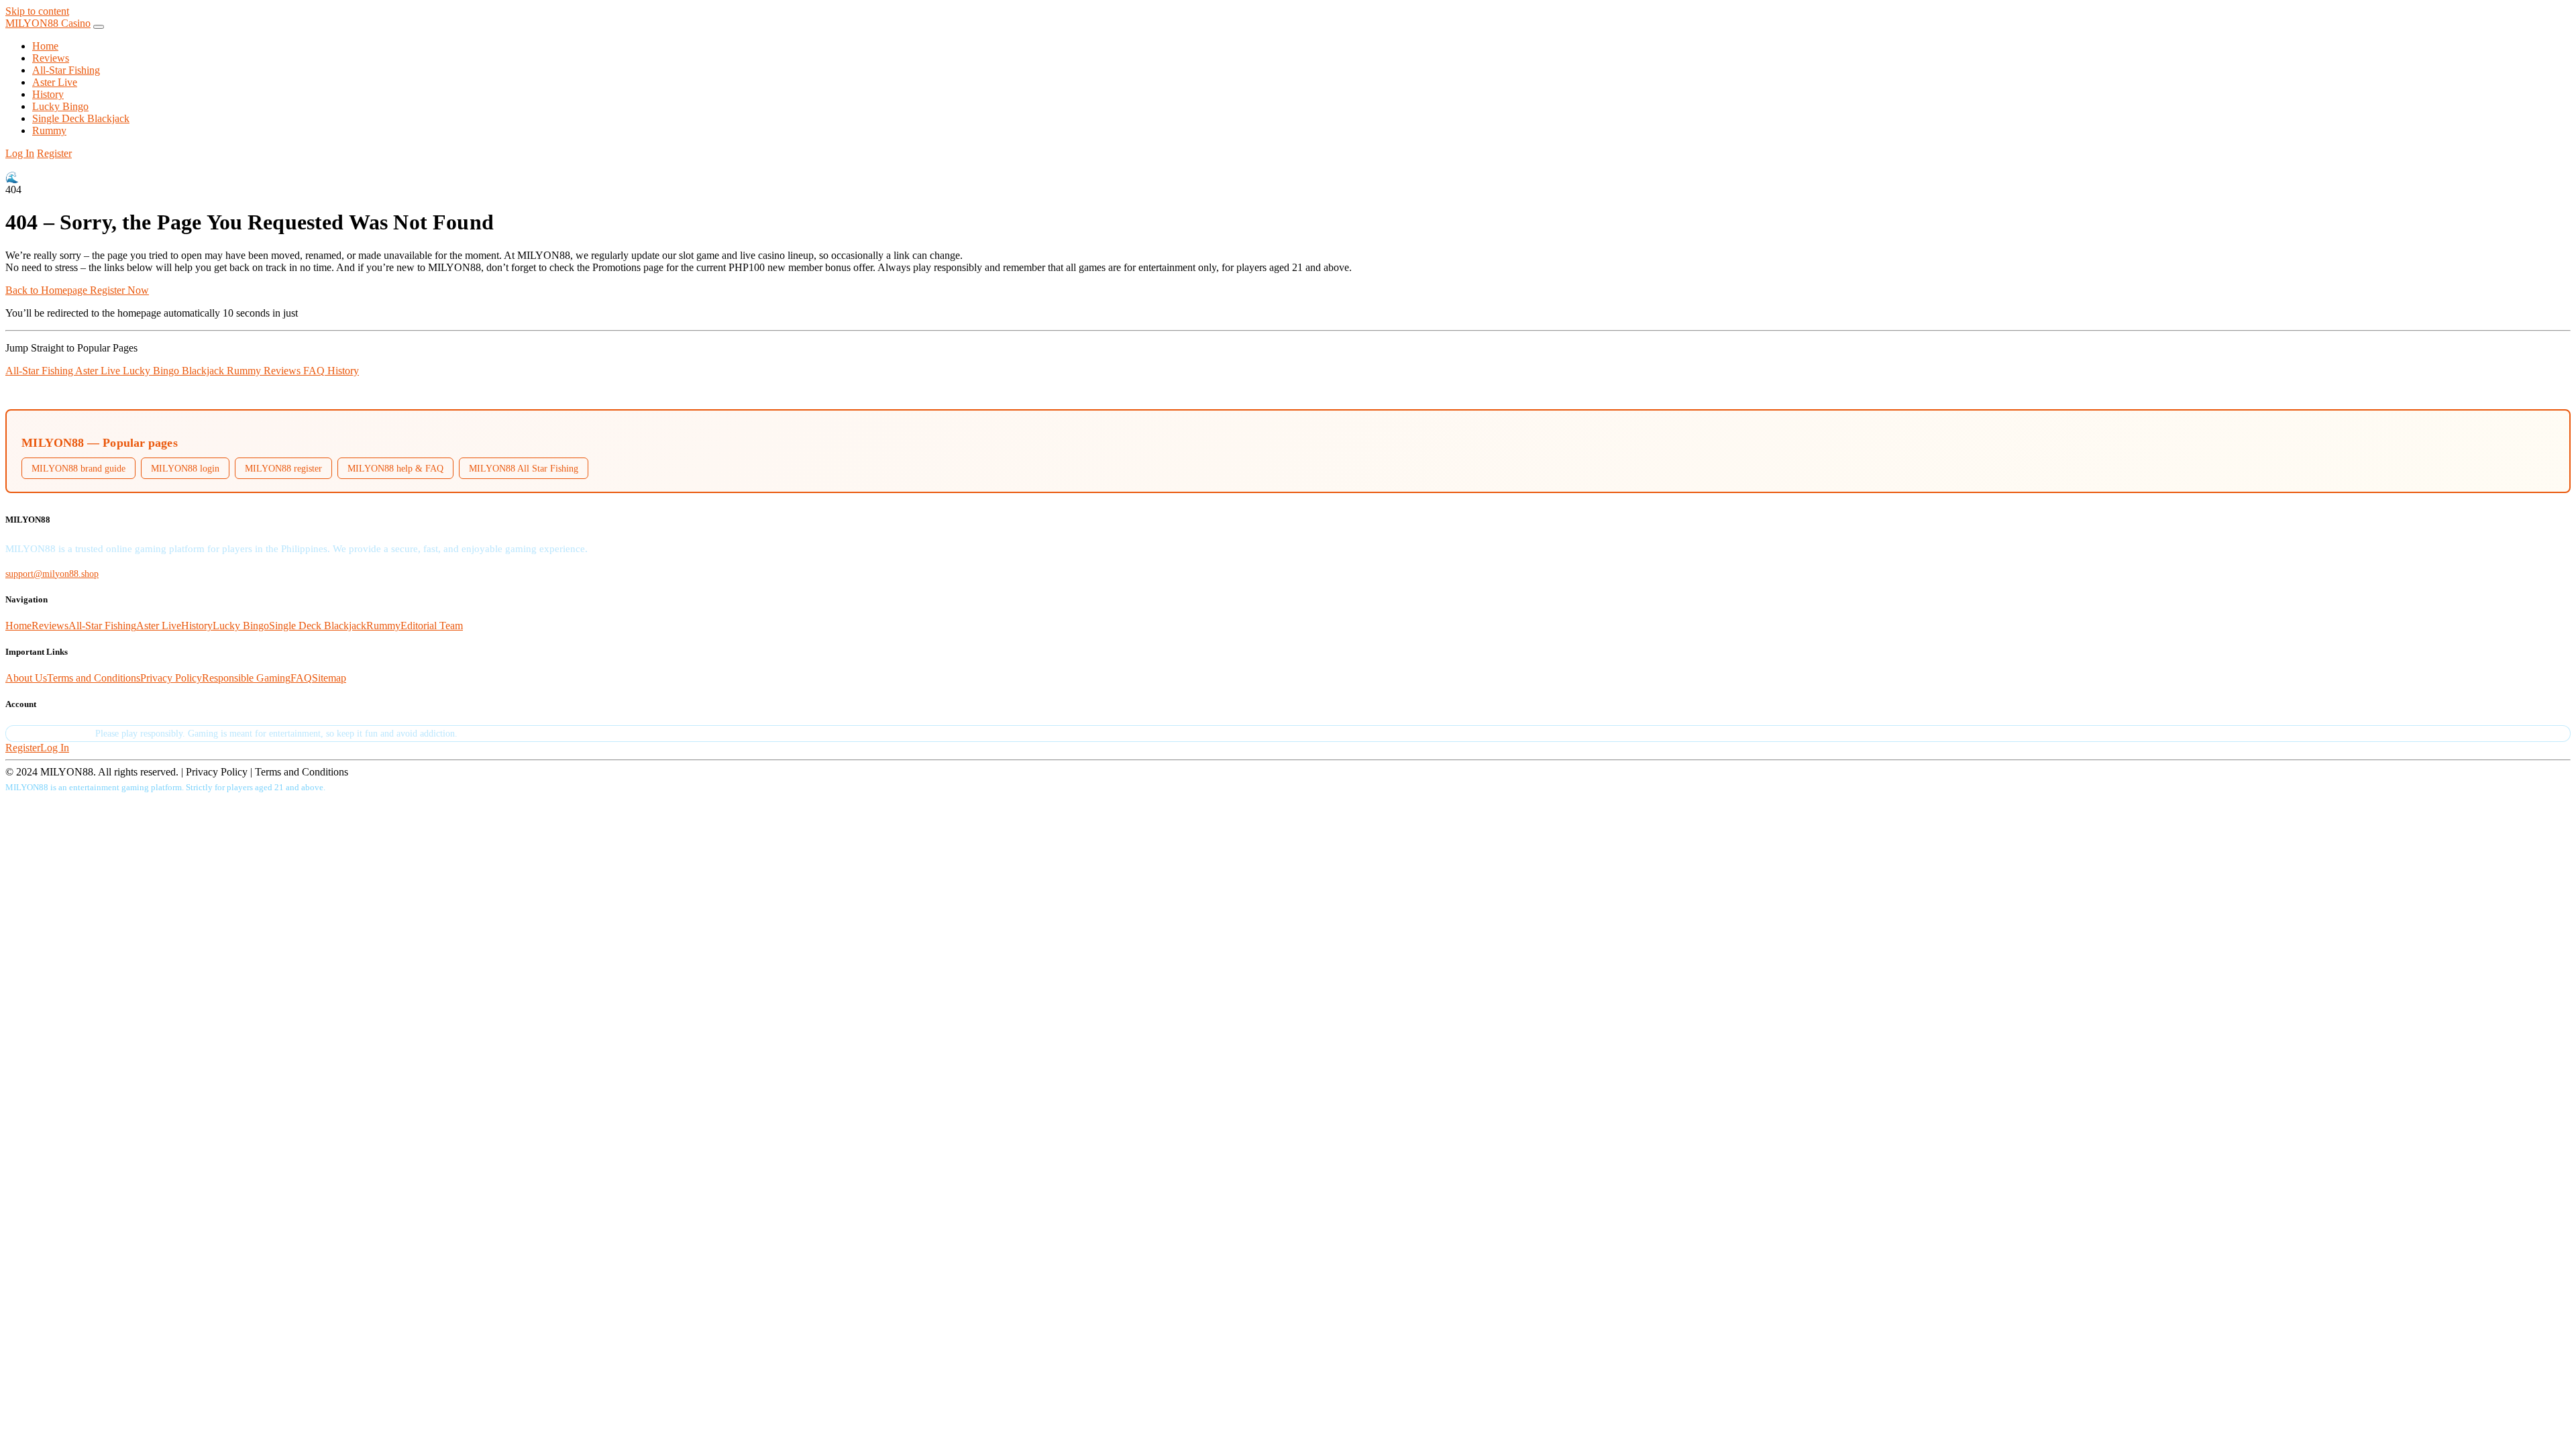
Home (45, 46)
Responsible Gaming (246, 678)
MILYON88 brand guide (78, 468)
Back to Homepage (48, 290)
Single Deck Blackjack (81, 118)
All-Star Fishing (66, 70)
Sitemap (329, 678)
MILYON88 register (283, 468)
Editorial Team (432, 626)
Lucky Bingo (60, 106)
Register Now (119, 290)
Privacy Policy (171, 678)
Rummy (49, 130)
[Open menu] (99, 27)
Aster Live (55, 82)
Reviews (51, 58)
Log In (20, 153)
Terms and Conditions (94, 678)
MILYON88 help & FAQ (395, 468)
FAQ (315, 371)
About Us (26, 678)
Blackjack (204, 371)
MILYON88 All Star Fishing (524, 468)
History (48, 94)
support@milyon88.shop (52, 574)
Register (54, 153)
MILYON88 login (185, 468)
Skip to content (37, 11)
